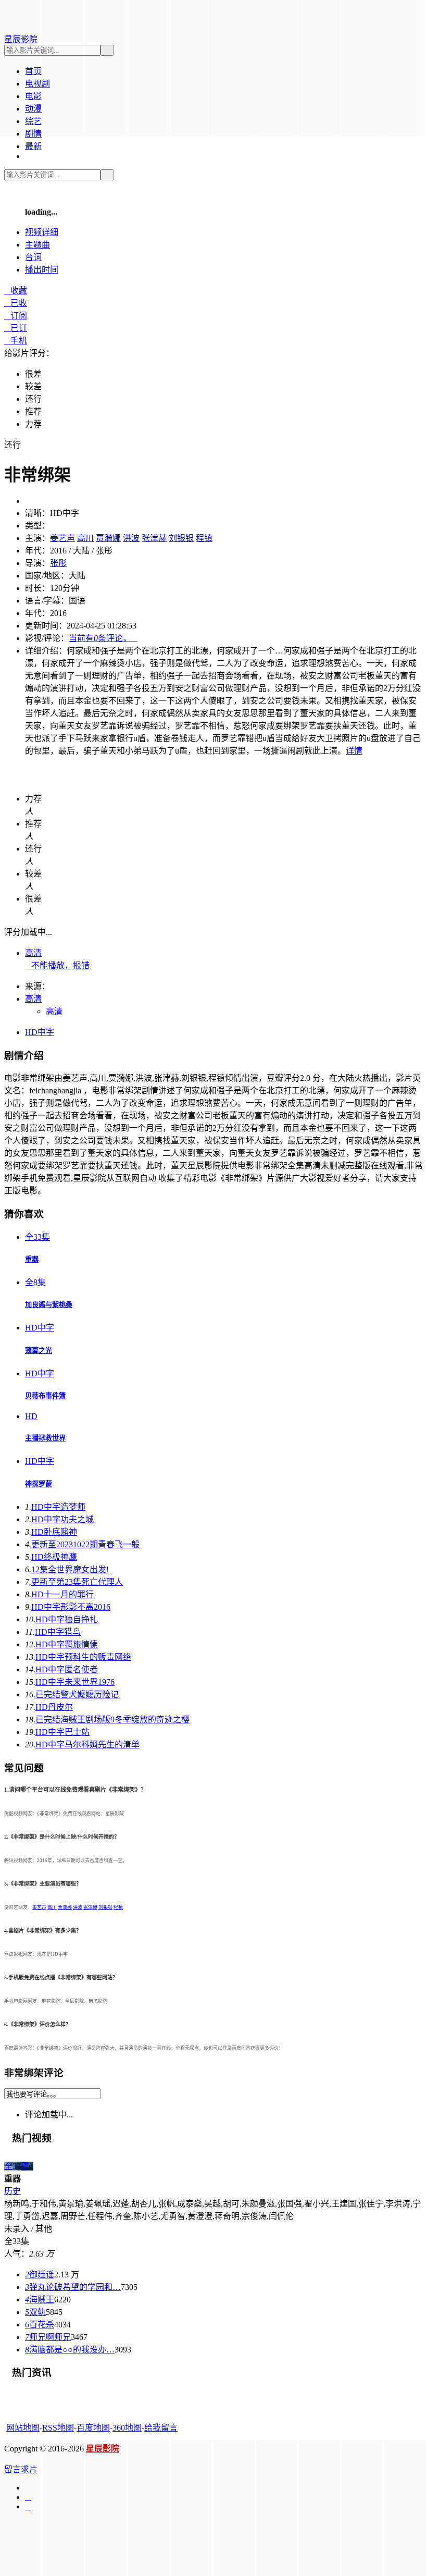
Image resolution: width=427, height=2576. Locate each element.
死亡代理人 (77, 1582)
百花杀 (40, 2325)
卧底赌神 (54, 1532)
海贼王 (40, 2300)
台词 (33, 257)
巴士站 (62, 1732)
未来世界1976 (75, 1682)
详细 (42, 232)
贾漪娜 (108, 538)
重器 (32, 1259)
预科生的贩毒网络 (83, 1657)
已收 (16, 303)
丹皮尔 (54, 1707)
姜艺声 (62, 538)
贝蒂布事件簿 (45, 1396)
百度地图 (93, 2428)
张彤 (58, 563)
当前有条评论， (103, 638)
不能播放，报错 (57, 965)
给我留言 (161, 2428)
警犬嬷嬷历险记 (77, 1694)
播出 (42, 270)
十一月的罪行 (62, 1594)
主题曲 (37, 245)
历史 (12, 2191)
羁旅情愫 (67, 1644)
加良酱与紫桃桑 (49, 1305)
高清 (33, 953)
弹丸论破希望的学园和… (73, 2287)
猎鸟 (58, 1632)
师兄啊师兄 (48, 2337)
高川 (85, 538)
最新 (33, 146)
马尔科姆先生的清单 (87, 1745)
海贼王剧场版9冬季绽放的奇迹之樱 (112, 1720)
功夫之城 (62, 1519)
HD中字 (40, 1032)
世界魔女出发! (70, 1569)
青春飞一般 (85, 1544)
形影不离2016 (71, 1607)
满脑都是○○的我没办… (70, 2350)
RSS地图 (58, 2428)
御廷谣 (40, 2275)
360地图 (127, 2428)
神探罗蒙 (39, 1484)
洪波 (131, 538)
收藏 (16, 291)
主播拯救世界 (45, 1438)
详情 (354, 751)
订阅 (16, 316)
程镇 (204, 538)
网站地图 (23, 2428)
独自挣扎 (67, 1619)
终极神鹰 (54, 1557)
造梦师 (58, 1507)
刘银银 (181, 538)
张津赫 (154, 538)
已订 (16, 328)
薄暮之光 (39, 1351)
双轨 (35, 2312)
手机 (16, 341)
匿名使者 (67, 1669)
